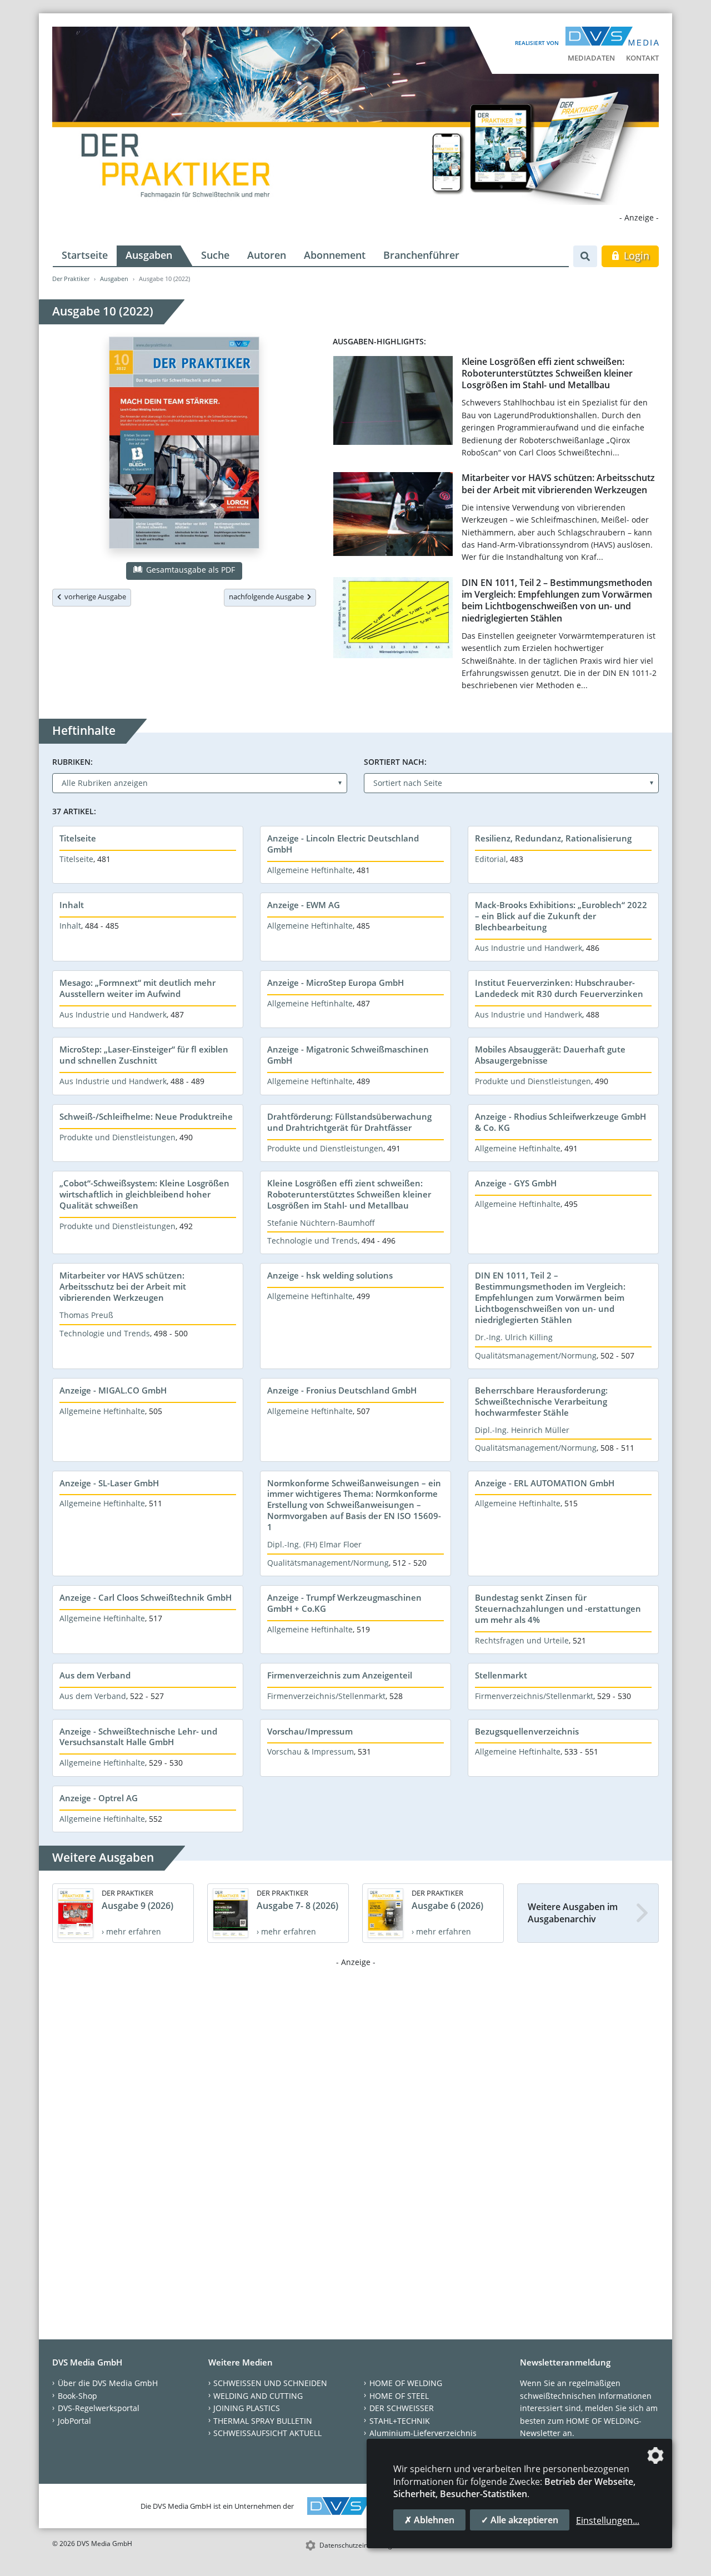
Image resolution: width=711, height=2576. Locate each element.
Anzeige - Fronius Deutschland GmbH (342, 1390)
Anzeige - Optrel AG (99, 1798)
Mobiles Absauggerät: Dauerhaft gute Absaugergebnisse (550, 1055)
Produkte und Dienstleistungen (533, 1081)
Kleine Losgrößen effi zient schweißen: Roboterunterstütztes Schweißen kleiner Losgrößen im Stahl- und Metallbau (547, 374)
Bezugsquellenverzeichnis (527, 1731)
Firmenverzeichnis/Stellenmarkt (326, 1696)
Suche (215, 255)
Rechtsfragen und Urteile (522, 1640)
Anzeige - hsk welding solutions (330, 1275)
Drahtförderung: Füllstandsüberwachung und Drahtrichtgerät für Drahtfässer (349, 1122)
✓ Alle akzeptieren (520, 2520)
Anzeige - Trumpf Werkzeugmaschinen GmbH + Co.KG (344, 1603)
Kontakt (642, 58)
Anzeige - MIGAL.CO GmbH (113, 1390)
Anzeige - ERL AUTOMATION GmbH (545, 1483)
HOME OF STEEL (399, 2396)
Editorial (490, 859)
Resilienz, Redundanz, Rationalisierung (553, 838)
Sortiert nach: (395, 762)
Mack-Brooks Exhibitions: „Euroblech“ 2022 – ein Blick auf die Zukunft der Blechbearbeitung (561, 916)
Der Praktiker (71, 279)
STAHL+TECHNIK (400, 2421)
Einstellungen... (608, 2520)
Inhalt (72, 905)
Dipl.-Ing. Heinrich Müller (522, 1430)
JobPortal (74, 2421)
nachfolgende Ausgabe (268, 597)
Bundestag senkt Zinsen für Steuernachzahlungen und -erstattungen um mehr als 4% (558, 1608)
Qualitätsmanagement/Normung (536, 1355)
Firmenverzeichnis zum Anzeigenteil (340, 1675)
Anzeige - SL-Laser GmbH (109, 1483)
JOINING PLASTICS (247, 2408)
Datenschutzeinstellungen (360, 2545)
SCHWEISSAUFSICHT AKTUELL (267, 2433)
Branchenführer (421, 255)
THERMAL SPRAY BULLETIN (263, 2421)
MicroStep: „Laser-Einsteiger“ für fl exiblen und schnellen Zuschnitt (144, 1055)
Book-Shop (77, 2396)
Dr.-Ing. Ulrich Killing (514, 1337)
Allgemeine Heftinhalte (310, 870)
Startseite (85, 255)
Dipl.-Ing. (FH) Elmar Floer (314, 1544)
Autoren (267, 255)
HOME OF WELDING (406, 2383)
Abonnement (335, 255)
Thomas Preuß (86, 1315)
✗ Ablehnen (429, 2520)
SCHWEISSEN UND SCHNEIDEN (270, 2383)
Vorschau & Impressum (311, 1751)
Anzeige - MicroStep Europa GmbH (336, 983)
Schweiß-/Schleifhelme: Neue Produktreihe (146, 1116)
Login (635, 255)
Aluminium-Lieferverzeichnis (423, 2433)
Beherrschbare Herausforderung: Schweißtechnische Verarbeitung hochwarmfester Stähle (541, 1401)
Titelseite (78, 838)
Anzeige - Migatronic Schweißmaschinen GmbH (348, 1055)
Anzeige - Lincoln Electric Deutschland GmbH (343, 844)
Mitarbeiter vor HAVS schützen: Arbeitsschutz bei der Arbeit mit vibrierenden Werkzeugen (558, 483)
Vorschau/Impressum (310, 1731)
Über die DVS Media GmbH (108, 2383)
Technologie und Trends (312, 1241)
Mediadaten (591, 58)
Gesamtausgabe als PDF (189, 570)
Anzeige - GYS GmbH (516, 1183)
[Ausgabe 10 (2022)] (184, 445)
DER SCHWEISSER (402, 2408)
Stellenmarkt (501, 1675)
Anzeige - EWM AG (304, 905)
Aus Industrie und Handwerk (529, 948)
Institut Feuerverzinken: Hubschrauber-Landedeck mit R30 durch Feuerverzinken (559, 988)
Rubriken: (72, 762)
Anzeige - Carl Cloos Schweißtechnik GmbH (146, 1597)
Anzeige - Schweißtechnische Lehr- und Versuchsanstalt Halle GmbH (138, 1737)
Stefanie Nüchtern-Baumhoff (321, 1223)
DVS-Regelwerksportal (99, 2408)
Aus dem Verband (95, 1675)
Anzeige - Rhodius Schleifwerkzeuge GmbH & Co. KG (560, 1122)
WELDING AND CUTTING (258, 2396)
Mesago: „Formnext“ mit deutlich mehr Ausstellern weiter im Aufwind (137, 988)
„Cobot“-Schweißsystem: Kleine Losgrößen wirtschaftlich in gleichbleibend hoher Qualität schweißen (144, 1194)
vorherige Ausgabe (94, 597)
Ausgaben (149, 255)
